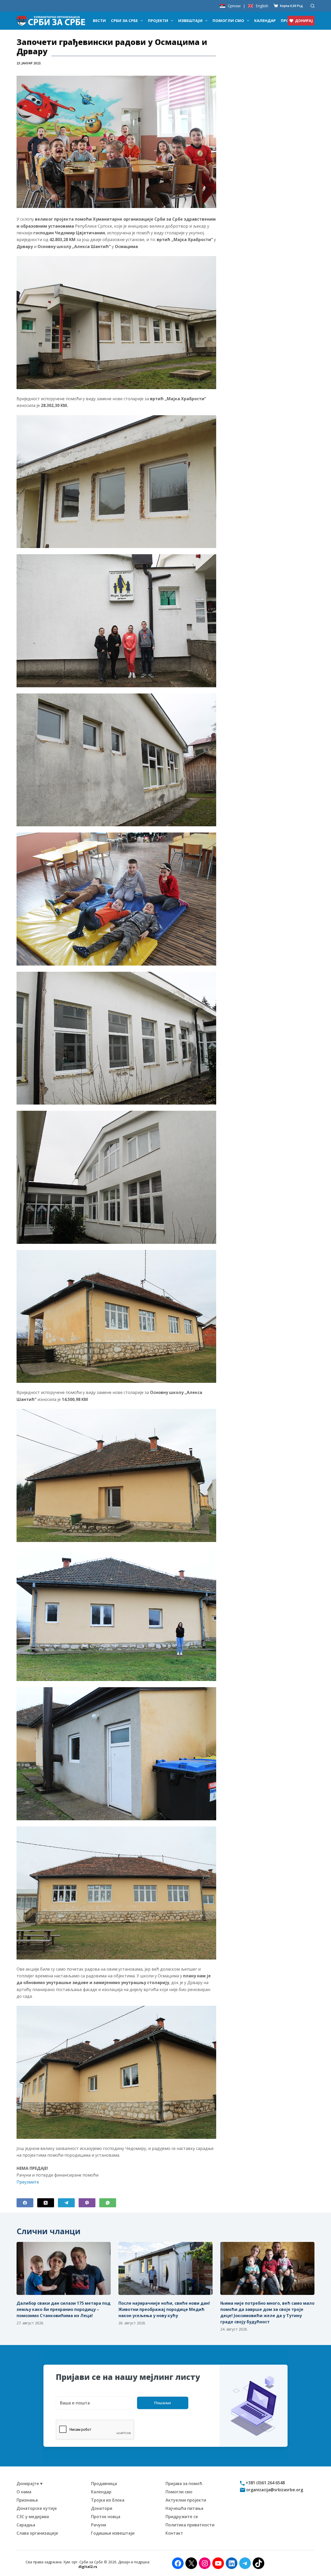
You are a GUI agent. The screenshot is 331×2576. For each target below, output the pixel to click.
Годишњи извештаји (113, 2533)
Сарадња (26, 2525)
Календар (265, 20)
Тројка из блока (108, 2500)
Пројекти (158, 20)
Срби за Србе (124, 20)
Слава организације (37, 2533)
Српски (234, 6)
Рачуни (99, 2525)
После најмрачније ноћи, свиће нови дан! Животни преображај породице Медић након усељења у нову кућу (164, 2309)
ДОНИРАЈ (304, 21)
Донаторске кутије (37, 2508)
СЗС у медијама (33, 2517)
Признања (27, 2500)
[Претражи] (313, 6)
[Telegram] (66, 2203)
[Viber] (87, 2203)
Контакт (174, 2533)
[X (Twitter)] (46, 2203)
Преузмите (28, 2182)
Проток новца (106, 2517)
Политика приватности (190, 2525)
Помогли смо (228, 20)
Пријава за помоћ (184, 2484)
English (262, 6)
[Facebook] (25, 2203)
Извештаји (190, 20)
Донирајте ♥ (30, 2484)
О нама (24, 2492)
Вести (99, 20)
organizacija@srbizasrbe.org (274, 2490)
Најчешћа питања (184, 2508)
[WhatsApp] (108, 2203)
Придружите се (182, 2517)
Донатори (102, 2508)
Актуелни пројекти (186, 2500)
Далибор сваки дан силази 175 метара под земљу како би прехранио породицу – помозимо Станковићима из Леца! (63, 2309)
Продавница (104, 2484)
